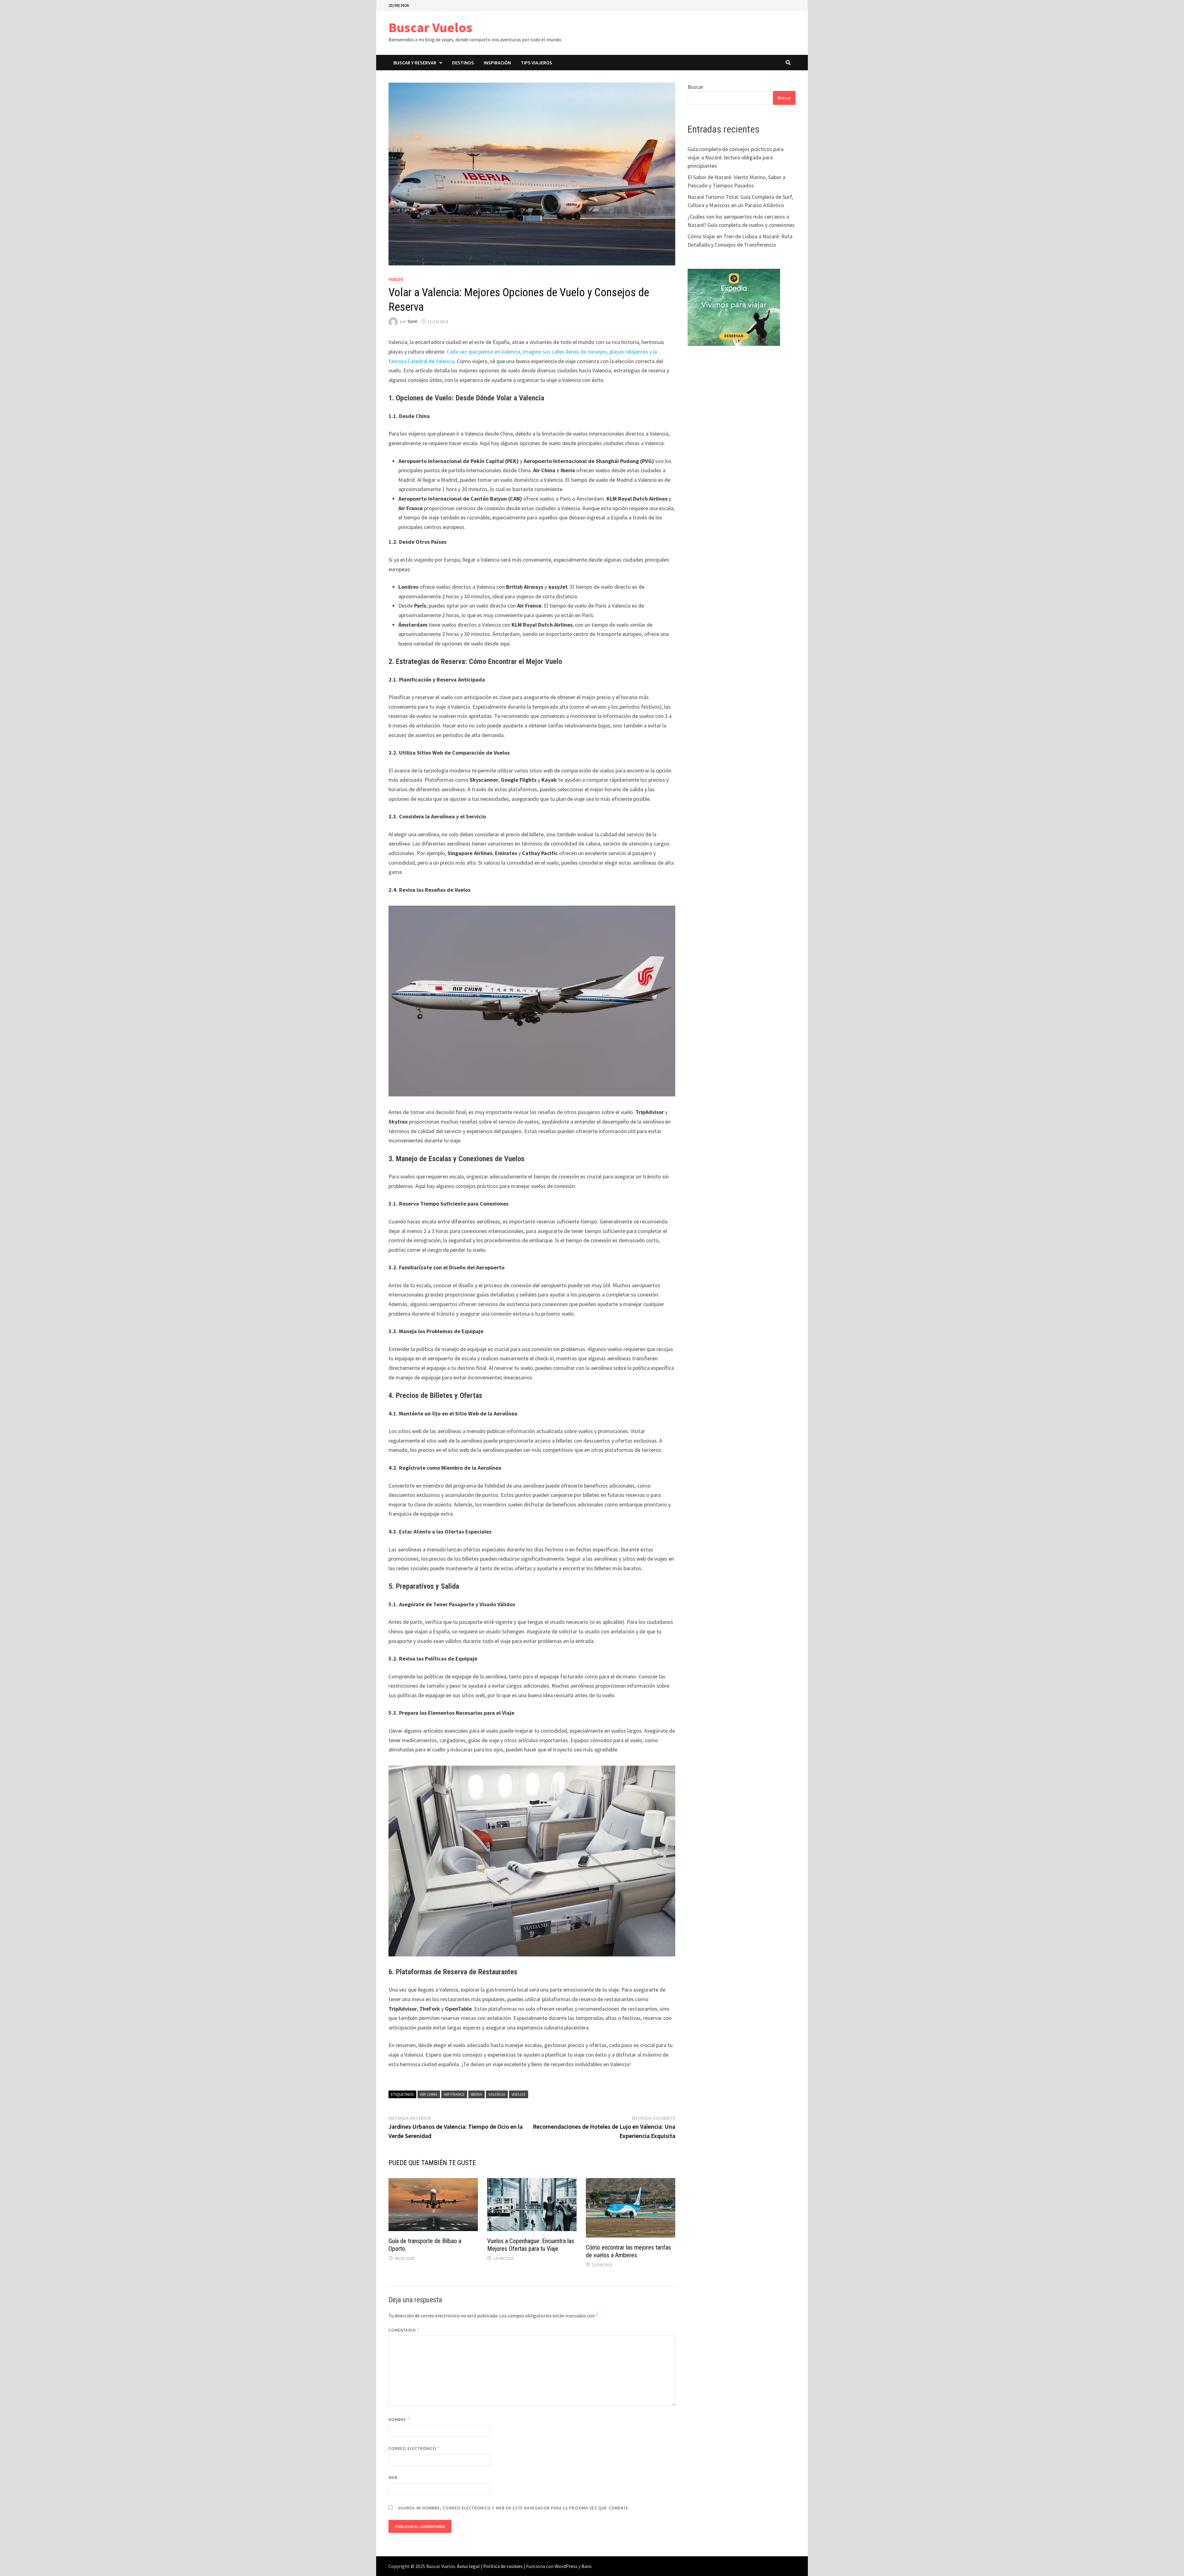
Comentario (404, 2330)
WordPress (566, 2566)
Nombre (399, 2419)
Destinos (463, 63)
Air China (429, 2094)
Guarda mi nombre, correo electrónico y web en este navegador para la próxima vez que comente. (514, 2508)
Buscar (695, 87)
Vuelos (396, 279)
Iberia (477, 2094)
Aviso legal (468, 2566)
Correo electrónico (414, 2448)
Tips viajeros (536, 63)
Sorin (412, 321)
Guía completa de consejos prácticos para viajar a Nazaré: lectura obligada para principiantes (736, 157)
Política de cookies (503, 2566)
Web (393, 2477)
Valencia (497, 2094)
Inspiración (497, 63)
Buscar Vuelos (430, 27)
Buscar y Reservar (415, 63)
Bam (586, 2566)
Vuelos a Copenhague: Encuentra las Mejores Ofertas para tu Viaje (531, 2245)
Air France (454, 2094)
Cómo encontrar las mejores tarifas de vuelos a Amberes (628, 2251)
